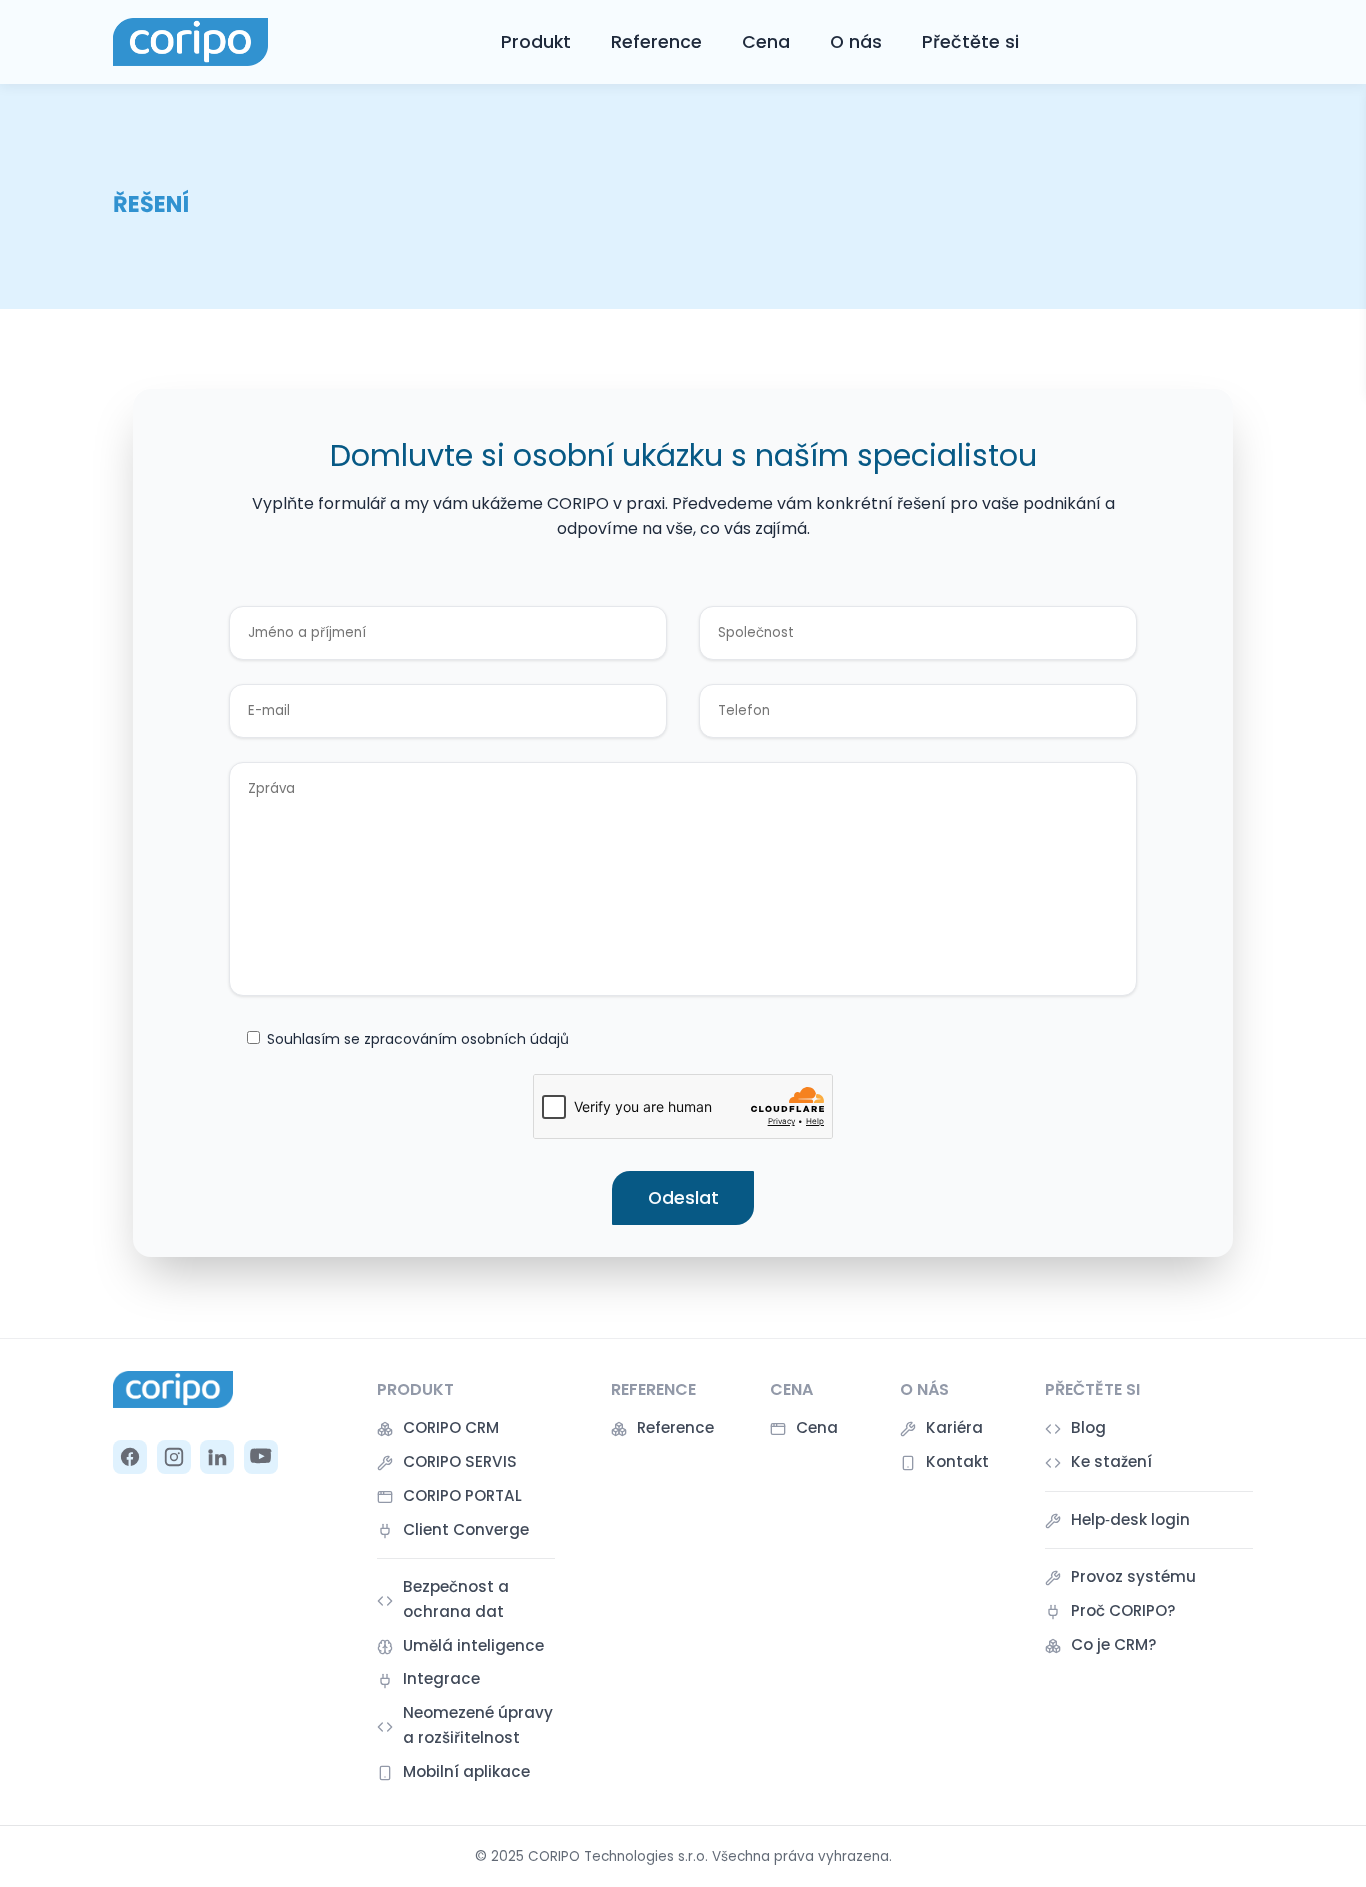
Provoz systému (1133, 1576)
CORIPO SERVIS (460, 1461)
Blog (1088, 1427)
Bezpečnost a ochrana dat (456, 1598)
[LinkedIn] (217, 1457)
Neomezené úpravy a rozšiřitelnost (478, 1724)
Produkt (536, 42)
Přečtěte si (970, 42)
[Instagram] (174, 1457)
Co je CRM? (1114, 1644)
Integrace (441, 1678)
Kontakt (957, 1461)
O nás (856, 42)
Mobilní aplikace (466, 1771)
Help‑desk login (1130, 1519)
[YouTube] (261, 1457)
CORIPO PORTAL (462, 1495)
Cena (766, 42)
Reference (656, 42)
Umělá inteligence (473, 1645)
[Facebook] (130, 1457)
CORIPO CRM (451, 1427)
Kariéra (954, 1427)
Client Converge (466, 1529)
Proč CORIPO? (1123, 1610)
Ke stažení (1111, 1461)
